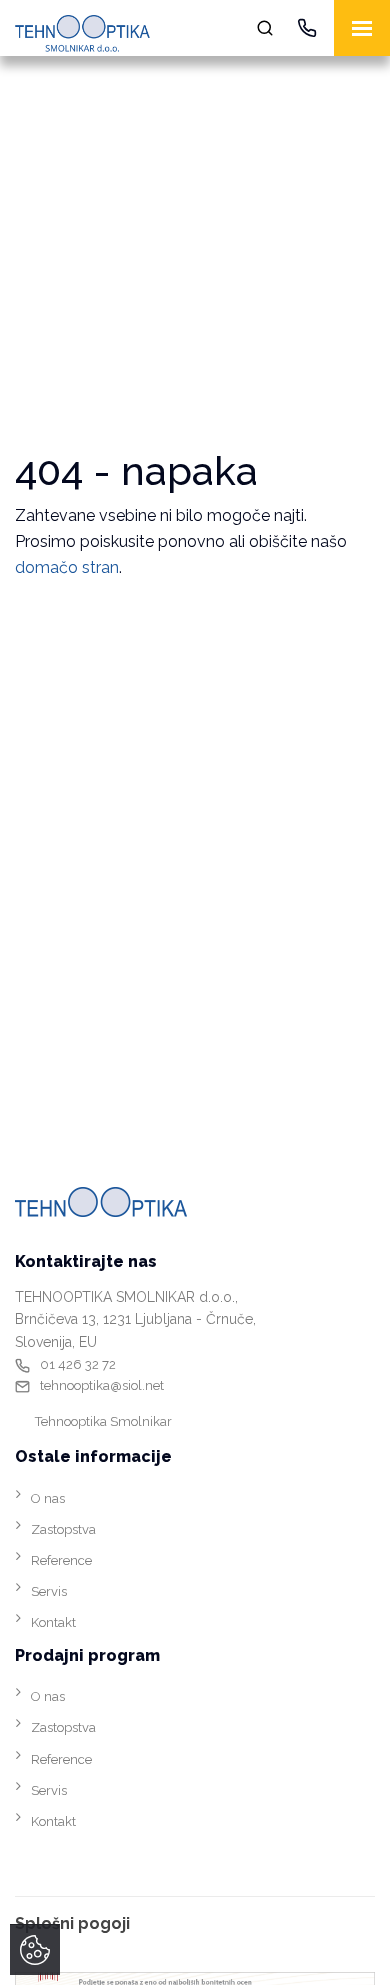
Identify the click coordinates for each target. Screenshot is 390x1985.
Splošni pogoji (72, 1923)
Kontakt (53, 1622)
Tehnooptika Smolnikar (103, 1421)
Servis (49, 1591)
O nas (48, 1498)
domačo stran (67, 567)
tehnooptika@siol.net (102, 1385)
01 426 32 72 (78, 1364)
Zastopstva (63, 1529)
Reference (61, 1560)
